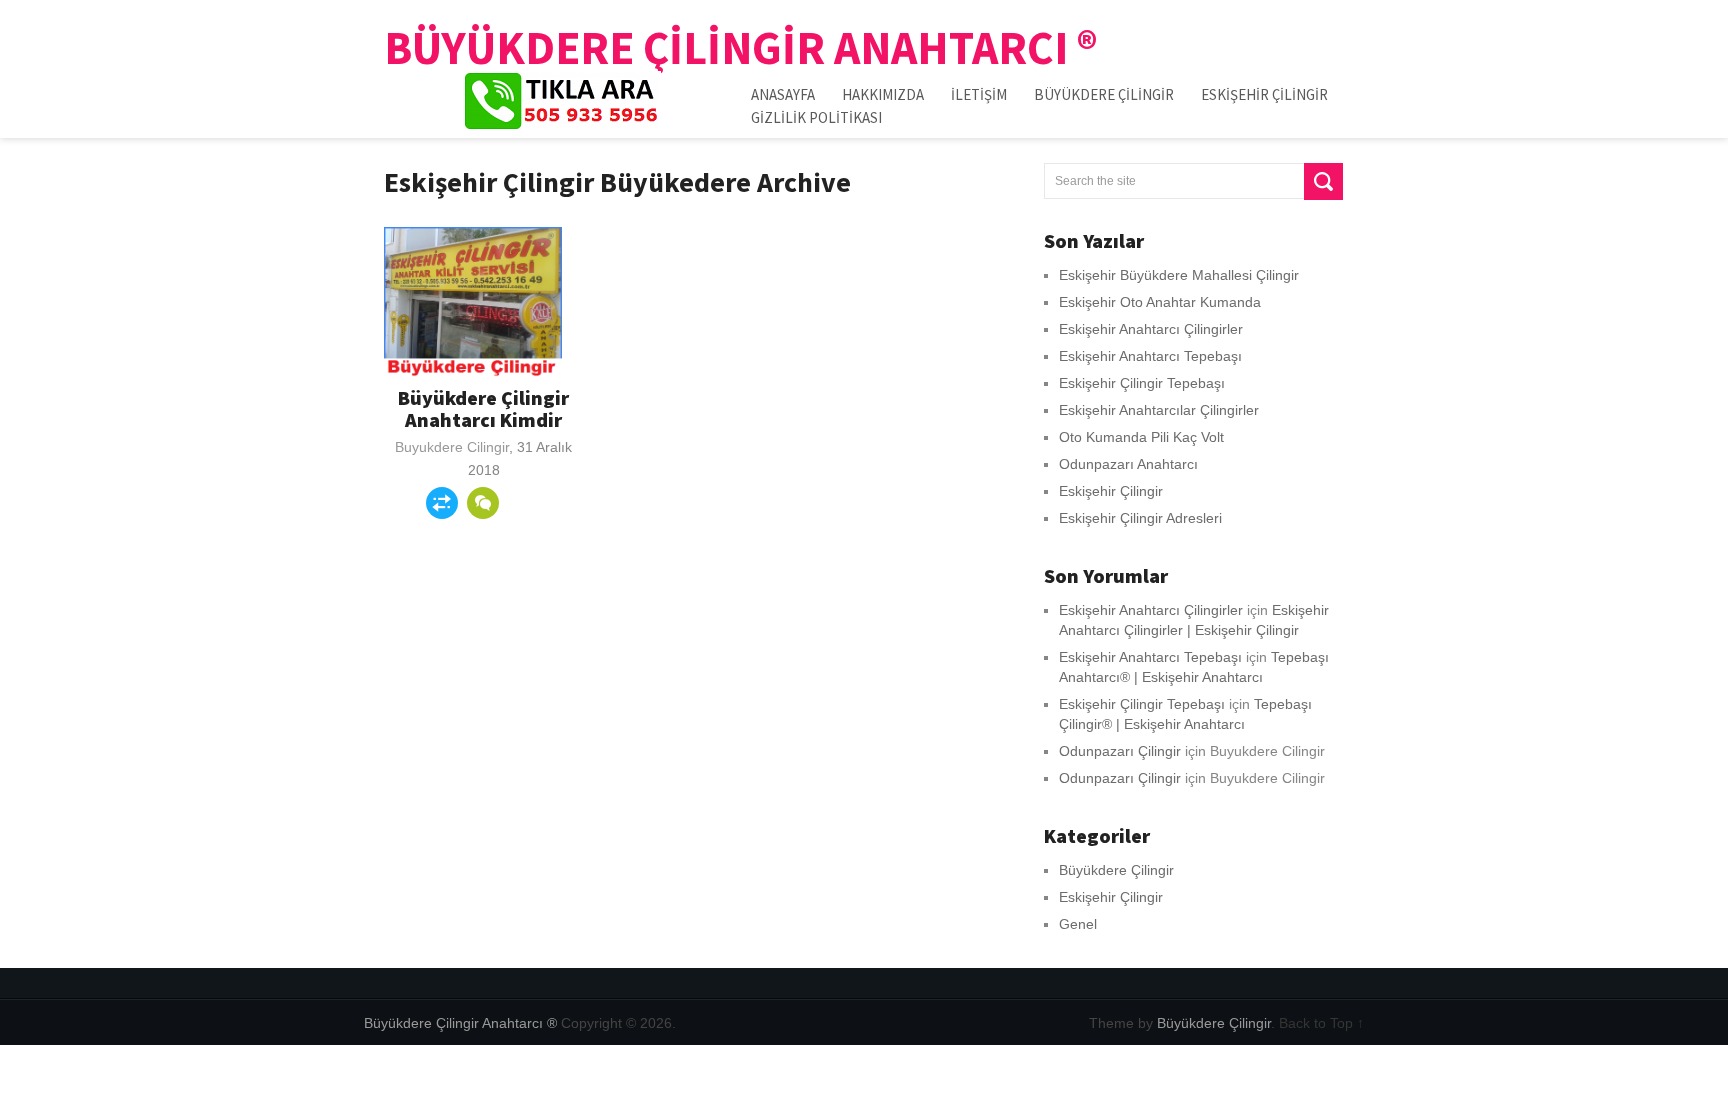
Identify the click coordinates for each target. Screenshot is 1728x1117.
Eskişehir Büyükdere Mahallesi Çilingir (1179, 275)
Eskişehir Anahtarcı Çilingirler (1151, 329)
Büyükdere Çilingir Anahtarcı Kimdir (483, 408)
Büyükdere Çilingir (1104, 94)
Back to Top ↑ (1321, 1023)
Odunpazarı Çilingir (1120, 751)
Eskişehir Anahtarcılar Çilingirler (1159, 410)
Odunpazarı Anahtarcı (1128, 464)
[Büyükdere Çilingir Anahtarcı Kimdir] (473, 302)
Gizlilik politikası (816, 117)
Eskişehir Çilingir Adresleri (1140, 518)
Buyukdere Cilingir (452, 447)
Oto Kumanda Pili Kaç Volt (1141, 437)
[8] (483, 503)
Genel (1078, 924)
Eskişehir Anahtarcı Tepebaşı (1150, 356)
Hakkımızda (883, 94)
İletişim (979, 94)
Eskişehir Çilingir (1264, 94)
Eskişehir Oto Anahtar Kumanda (1160, 302)
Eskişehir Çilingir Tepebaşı (1142, 383)
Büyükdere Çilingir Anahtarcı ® (741, 48)
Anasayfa (783, 94)
